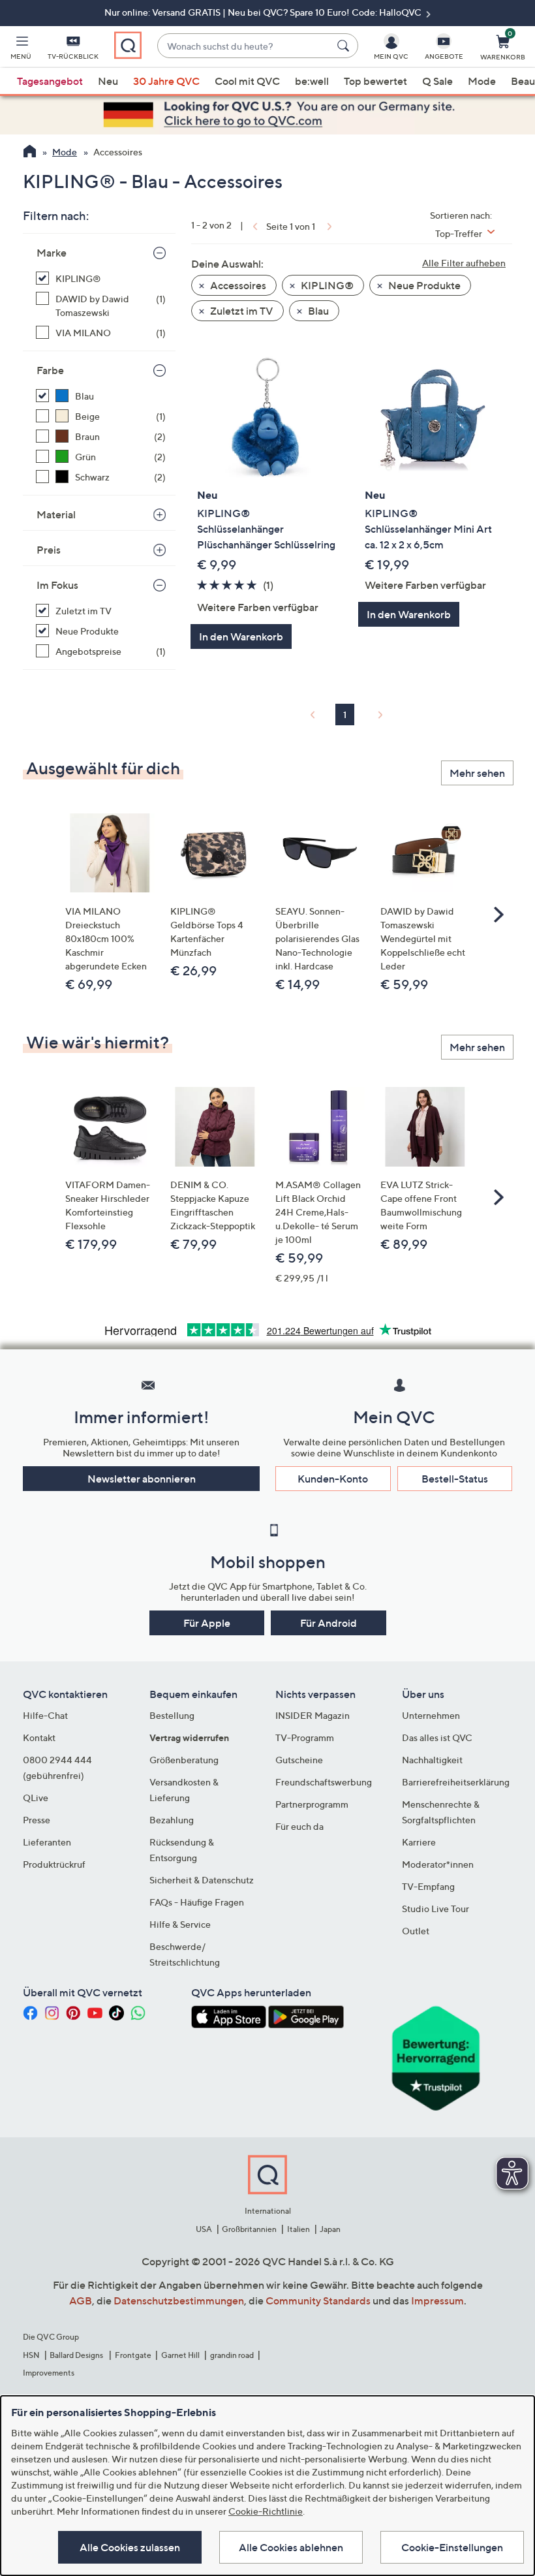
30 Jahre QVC (166, 81)
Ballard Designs (77, 2355)
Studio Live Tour (436, 1908)
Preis (49, 550)
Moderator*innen (438, 1864)
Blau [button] (317, 311)
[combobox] (244, 46)
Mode (482, 81)
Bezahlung (172, 1820)
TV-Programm (305, 1737)
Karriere (419, 1842)
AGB (81, 2301)
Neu (108, 81)
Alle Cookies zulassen (130, 2547)
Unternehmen (431, 1715)
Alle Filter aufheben (464, 263)
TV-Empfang (428, 1886)
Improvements (49, 2373)
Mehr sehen (477, 773)
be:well (312, 81)
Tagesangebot (50, 81)
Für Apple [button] (207, 1623)
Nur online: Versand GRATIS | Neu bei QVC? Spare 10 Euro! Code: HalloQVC (264, 12)
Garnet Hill (180, 2355)
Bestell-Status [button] (455, 1479)
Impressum (437, 2301)
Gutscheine (299, 1760)
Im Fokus (57, 585)
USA (204, 2229)
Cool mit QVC (247, 81)
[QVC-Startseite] (30, 153)
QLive (36, 1798)
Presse (37, 1820)
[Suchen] (345, 46)
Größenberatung (184, 1760)
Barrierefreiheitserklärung (456, 1782)
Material (56, 514)
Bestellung (172, 1715)
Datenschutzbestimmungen (179, 2301)
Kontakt (39, 1737)
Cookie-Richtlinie (266, 2511)
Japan (330, 2229)
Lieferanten (47, 1842)
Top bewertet (375, 81)
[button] (21, 50)
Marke (52, 253)
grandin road (232, 2355)
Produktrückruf (54, 1864)
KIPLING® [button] (326, 285)
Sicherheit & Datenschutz (202, 1880)
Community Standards (318, 2301)
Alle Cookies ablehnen (291, 2547)
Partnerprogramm (312, 1804)
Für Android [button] (329, 1623)
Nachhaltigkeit (432, 1760)
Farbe (50, 370)
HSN (31, 2355)
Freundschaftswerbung (324, 1782)
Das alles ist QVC (437, 1737)
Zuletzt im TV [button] (241, 311)
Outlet (416, 1931)
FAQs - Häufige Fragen (197, 1902)
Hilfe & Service (180, 1924)
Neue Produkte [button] (423, 285)
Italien (298, 2229)
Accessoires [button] (237, 285)
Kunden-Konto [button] (333, 1479)
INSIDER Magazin (313, 1715)
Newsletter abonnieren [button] (142, 1479)
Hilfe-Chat (45, 1715)
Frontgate (133, 2355)
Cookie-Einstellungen (452, 2547)
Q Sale (437, 81)
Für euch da (299, 1826)
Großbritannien (249, 2229)
